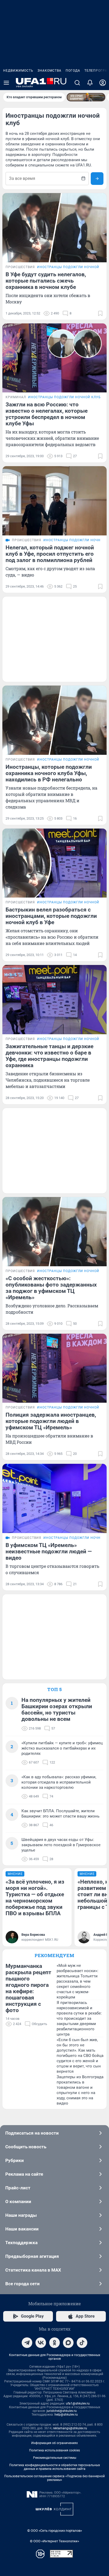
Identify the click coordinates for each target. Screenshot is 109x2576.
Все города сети (22, 2284)
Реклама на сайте (24, 2174)
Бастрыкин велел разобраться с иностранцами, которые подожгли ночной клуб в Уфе (51, 916)
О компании (18, 2201)
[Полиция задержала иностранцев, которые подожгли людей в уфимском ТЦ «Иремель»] (54, 1368)
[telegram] (27, 2343)
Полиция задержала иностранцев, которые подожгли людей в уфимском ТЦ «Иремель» (51, 1421)
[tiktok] (82, 2343)
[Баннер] (86, 97)
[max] (68, 2343)
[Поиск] (77, 83)
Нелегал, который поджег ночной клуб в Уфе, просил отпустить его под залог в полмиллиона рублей (50, 554)
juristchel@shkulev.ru (62, 2411)
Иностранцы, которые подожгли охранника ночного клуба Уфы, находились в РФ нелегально (49, 773)
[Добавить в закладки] (100, 313)
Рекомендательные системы (55, 2458)
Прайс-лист (18, 2188)
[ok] (54, 2343)
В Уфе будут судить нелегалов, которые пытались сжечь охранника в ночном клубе (46, 281)
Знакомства (49, 71)
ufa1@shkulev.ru (78, 2403)
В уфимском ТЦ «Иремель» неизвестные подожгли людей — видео (49, 1551)
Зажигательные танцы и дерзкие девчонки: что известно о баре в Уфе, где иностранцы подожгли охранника (49, 1056)
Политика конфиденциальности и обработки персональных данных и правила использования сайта (55, 2467)
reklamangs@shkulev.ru (70, 2428)
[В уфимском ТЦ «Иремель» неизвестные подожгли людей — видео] (54, 1498)
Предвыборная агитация (32, 2256)
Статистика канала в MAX (33, 2270)
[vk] (41, 2343)
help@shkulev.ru (66, 2415)
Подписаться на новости (32, 2133)
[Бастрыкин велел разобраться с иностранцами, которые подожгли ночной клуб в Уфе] (54, 863)
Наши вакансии (22, 2229)
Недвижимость (18, 71)
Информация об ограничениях (54, 2443)
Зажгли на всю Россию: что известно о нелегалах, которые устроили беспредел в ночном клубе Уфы (47, 414)
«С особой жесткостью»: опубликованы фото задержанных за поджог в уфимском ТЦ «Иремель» (51, 1288)
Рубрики (15, 2160)
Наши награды (21, 2215)
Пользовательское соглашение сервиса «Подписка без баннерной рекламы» (54, 2478)
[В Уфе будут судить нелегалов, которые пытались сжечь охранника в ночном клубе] (54, 228)
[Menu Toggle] (6, 83)
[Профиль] (103, 83)
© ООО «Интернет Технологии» (54, 2541)
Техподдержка (21, 2243)
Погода (73, 71)
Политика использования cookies (54, 2450)
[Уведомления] (90, 83)
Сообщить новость (26, 2147)
